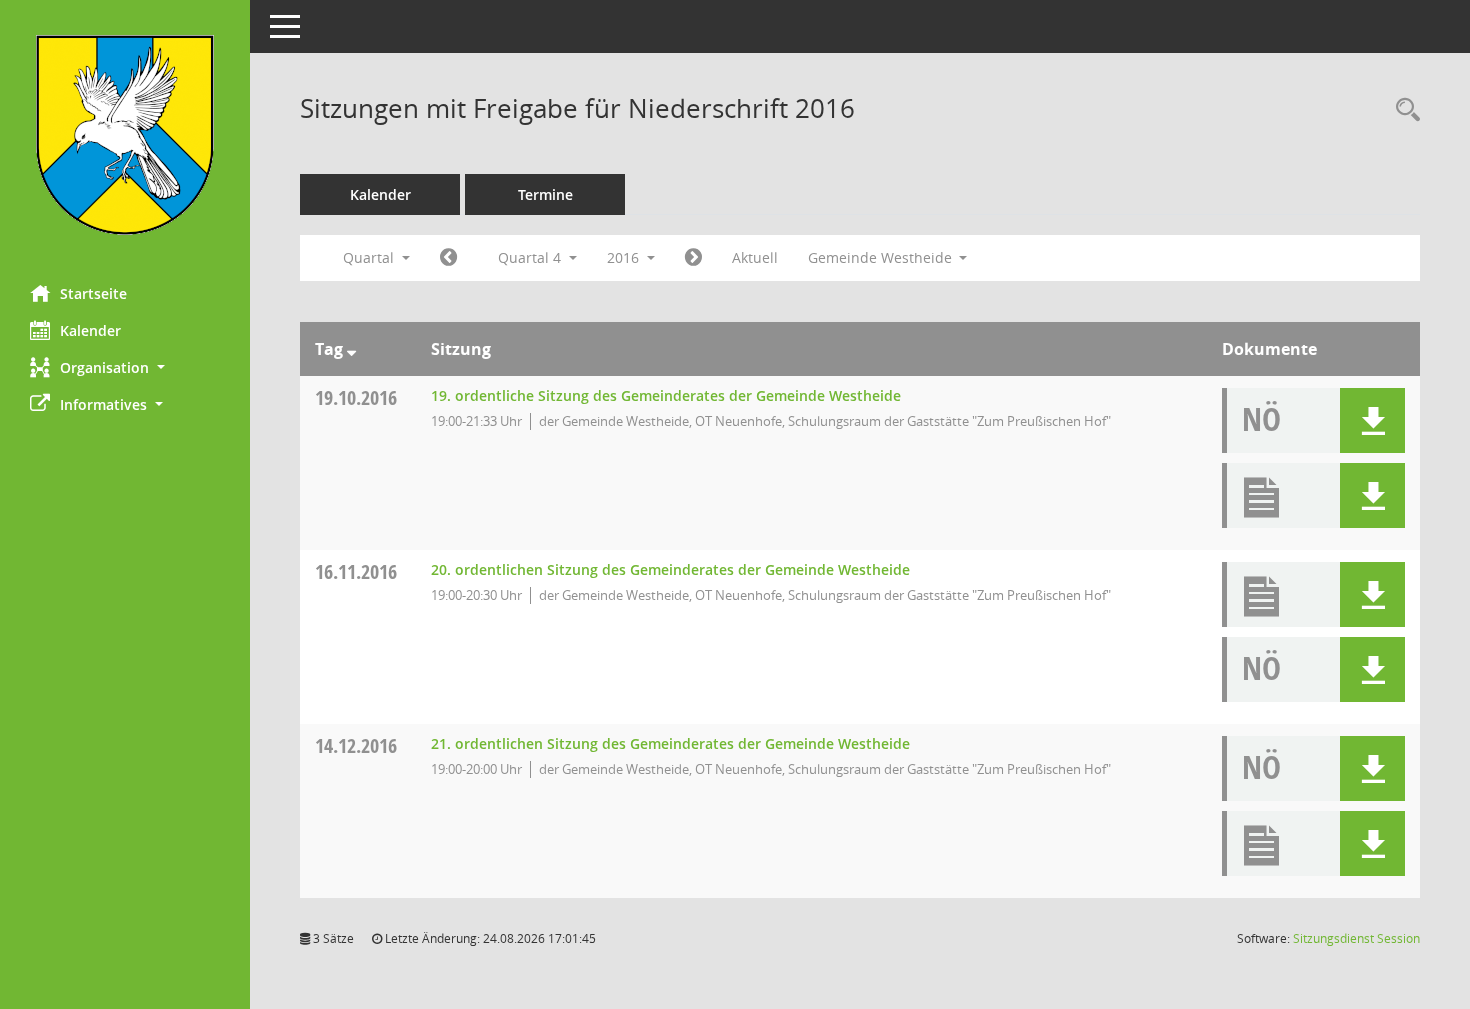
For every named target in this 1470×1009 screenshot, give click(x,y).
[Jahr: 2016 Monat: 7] (448, 258)
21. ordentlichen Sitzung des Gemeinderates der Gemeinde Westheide (670, 743)
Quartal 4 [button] (531, 257)
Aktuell (755, 257)
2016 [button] (625, 257)
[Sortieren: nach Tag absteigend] (351, 349)
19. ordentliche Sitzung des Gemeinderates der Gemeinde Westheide (666, 395)
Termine (545, 194)
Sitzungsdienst (1356, 938)
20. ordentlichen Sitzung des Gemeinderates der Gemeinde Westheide (670, 569)
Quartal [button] (370, 257)
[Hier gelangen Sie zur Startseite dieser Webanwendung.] (125, 135)
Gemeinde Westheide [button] (882, 257)
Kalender (90, 330)
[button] (125, 367)
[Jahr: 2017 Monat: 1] (693, 258)
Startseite (93, 293)
